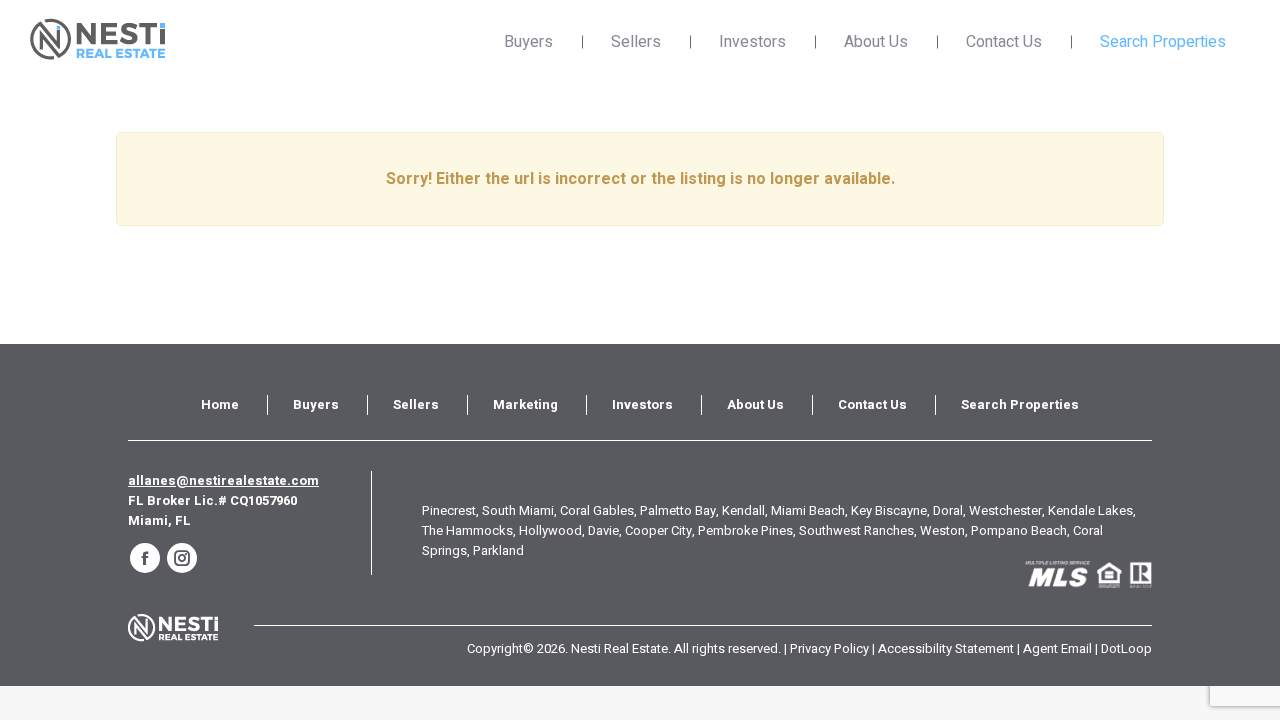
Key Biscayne (889, 510)
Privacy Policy (829, 648)
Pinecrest (449, 510)
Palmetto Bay (678, 510)
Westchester (1005, 510)
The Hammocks (467, 530)
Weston (942, 530)
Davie (603, 530)
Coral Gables (597, 510)
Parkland (498, 550)
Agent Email (1057, 648)
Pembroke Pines (745, 530)
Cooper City (658, 530)
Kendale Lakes (1090, 510)
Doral (948, 510)
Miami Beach (808, 510)
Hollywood (550, 530)
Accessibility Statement (946, 648)
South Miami (518, 510)
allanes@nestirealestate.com (223, 480)
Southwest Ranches (856, 530)
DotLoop (1126, 648)
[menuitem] (220, 405)
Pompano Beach (1019, 530)
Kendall (743, 510)
